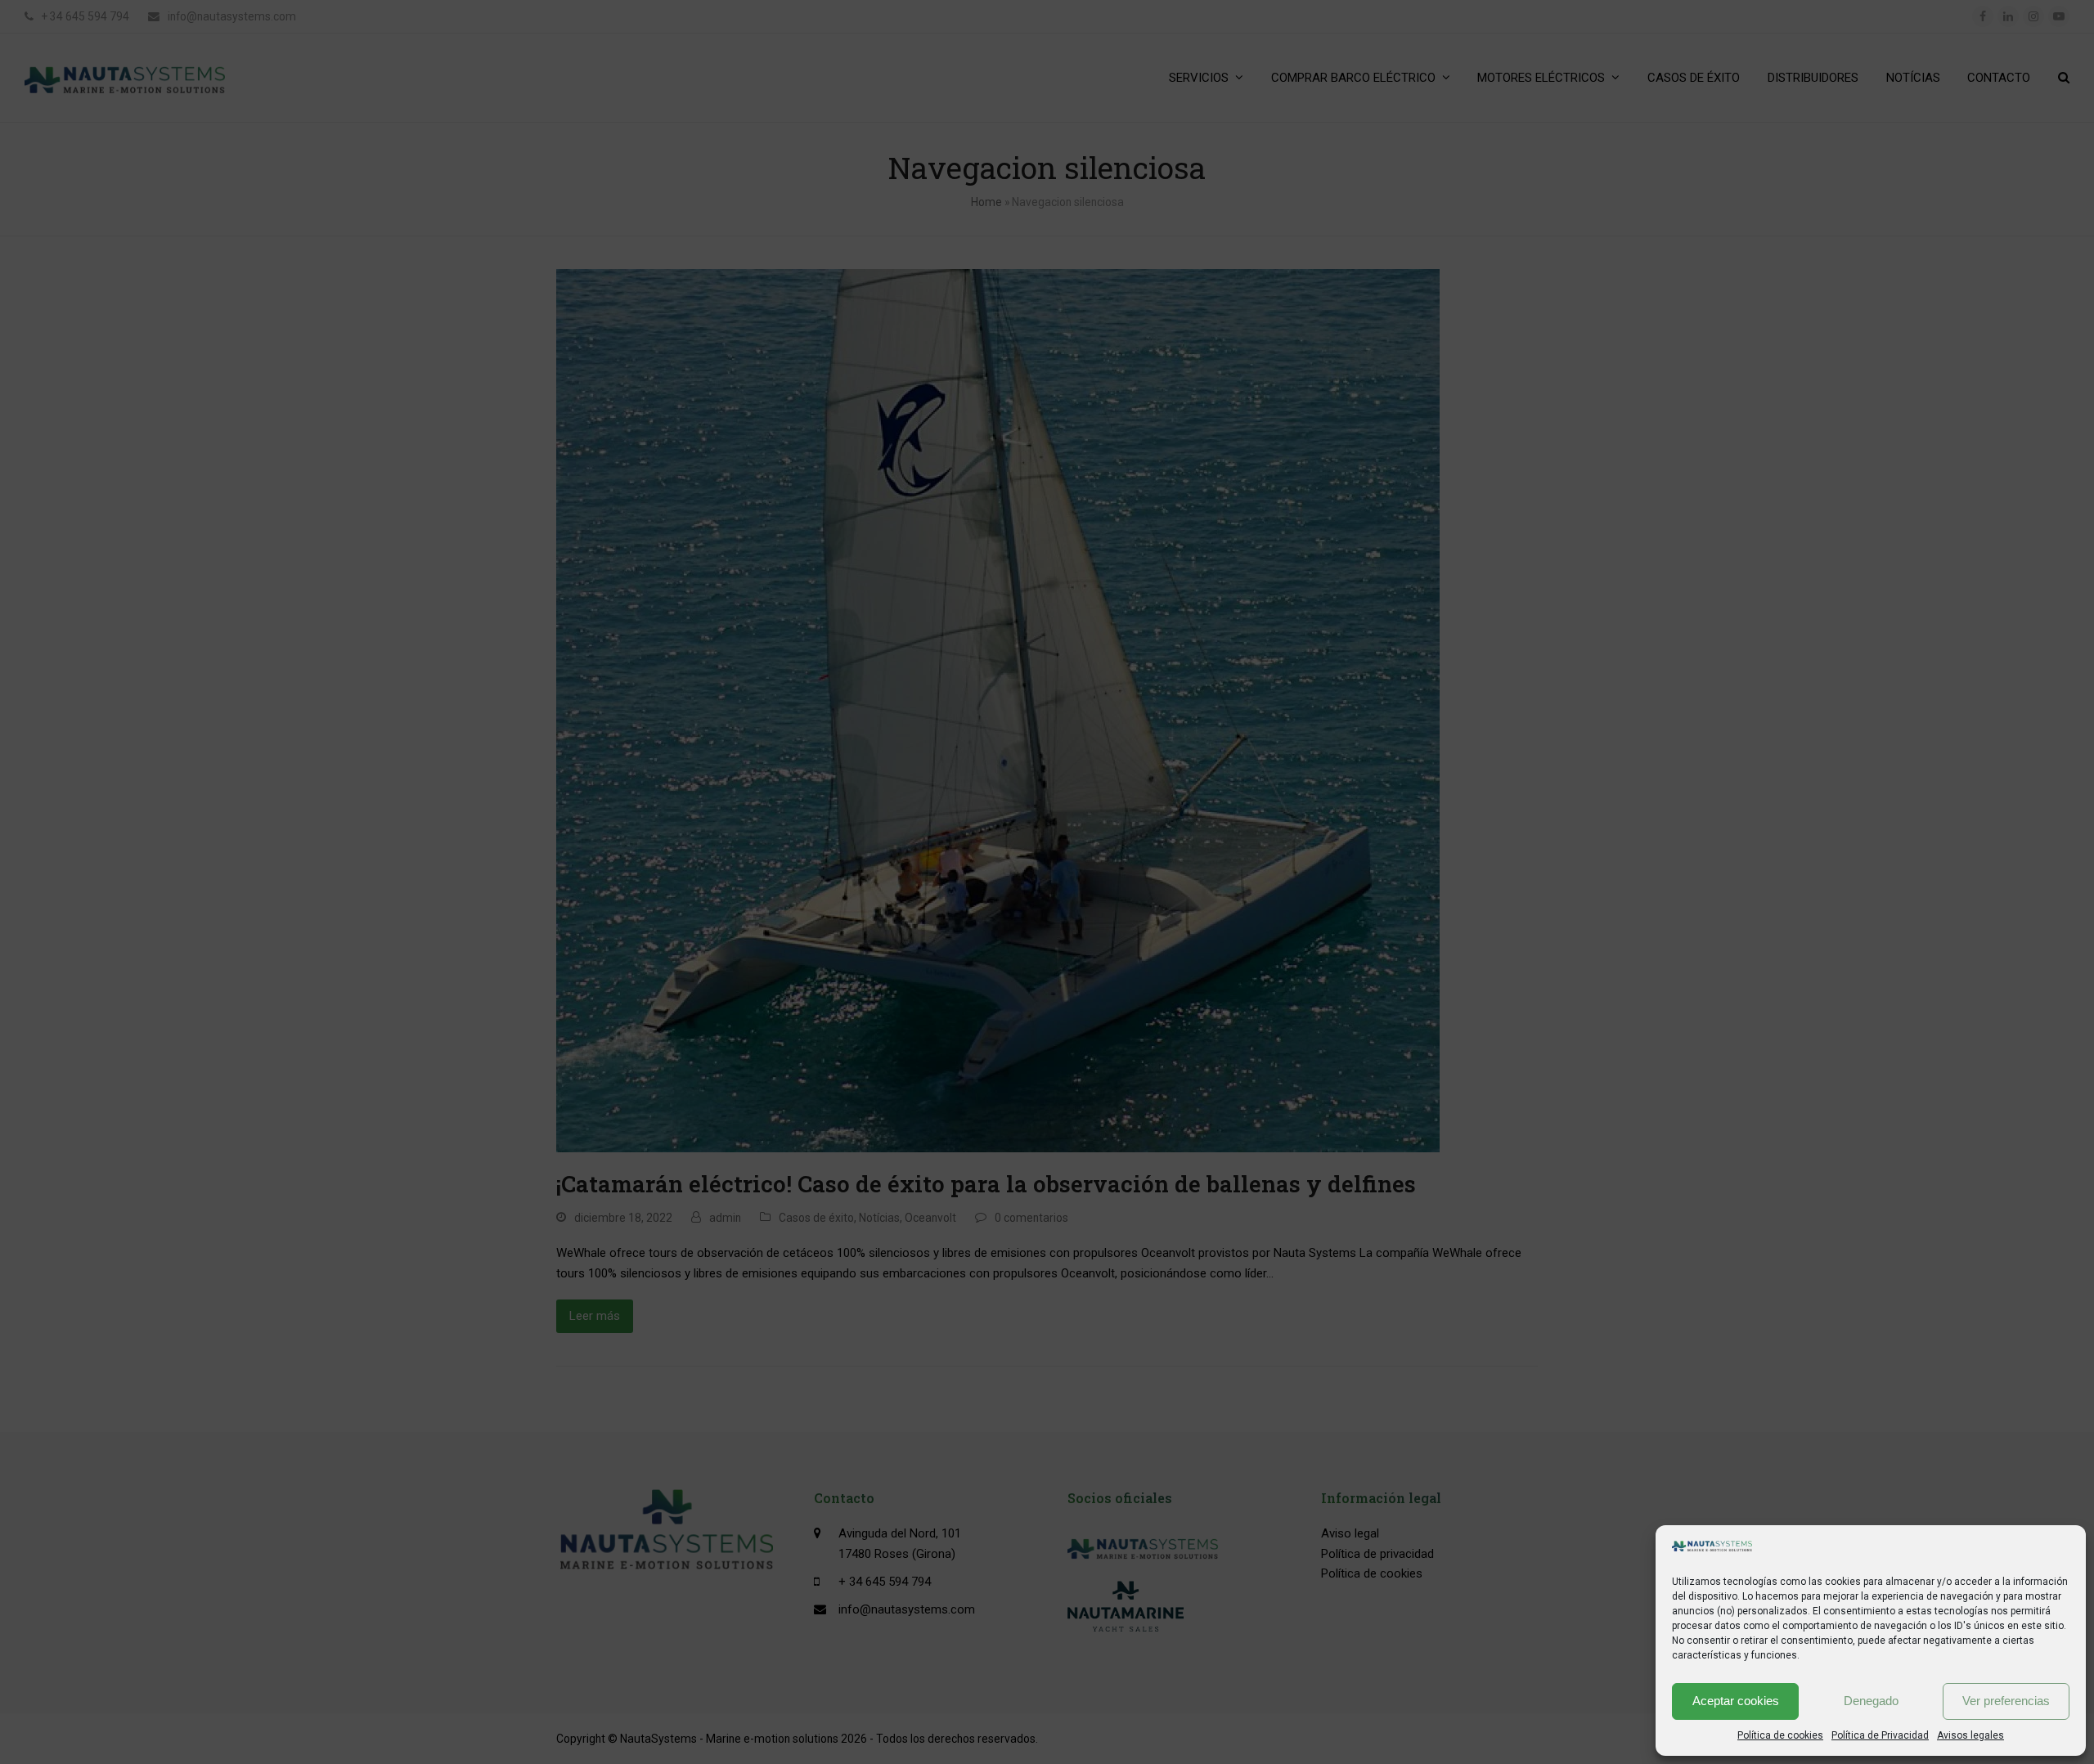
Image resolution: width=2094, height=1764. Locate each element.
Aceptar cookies (1736, 1701)
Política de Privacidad (1880, 1735)
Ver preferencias (2006, 1701)
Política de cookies (1780, 1735)
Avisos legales (1970, 1735)
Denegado (1871, 1701)
